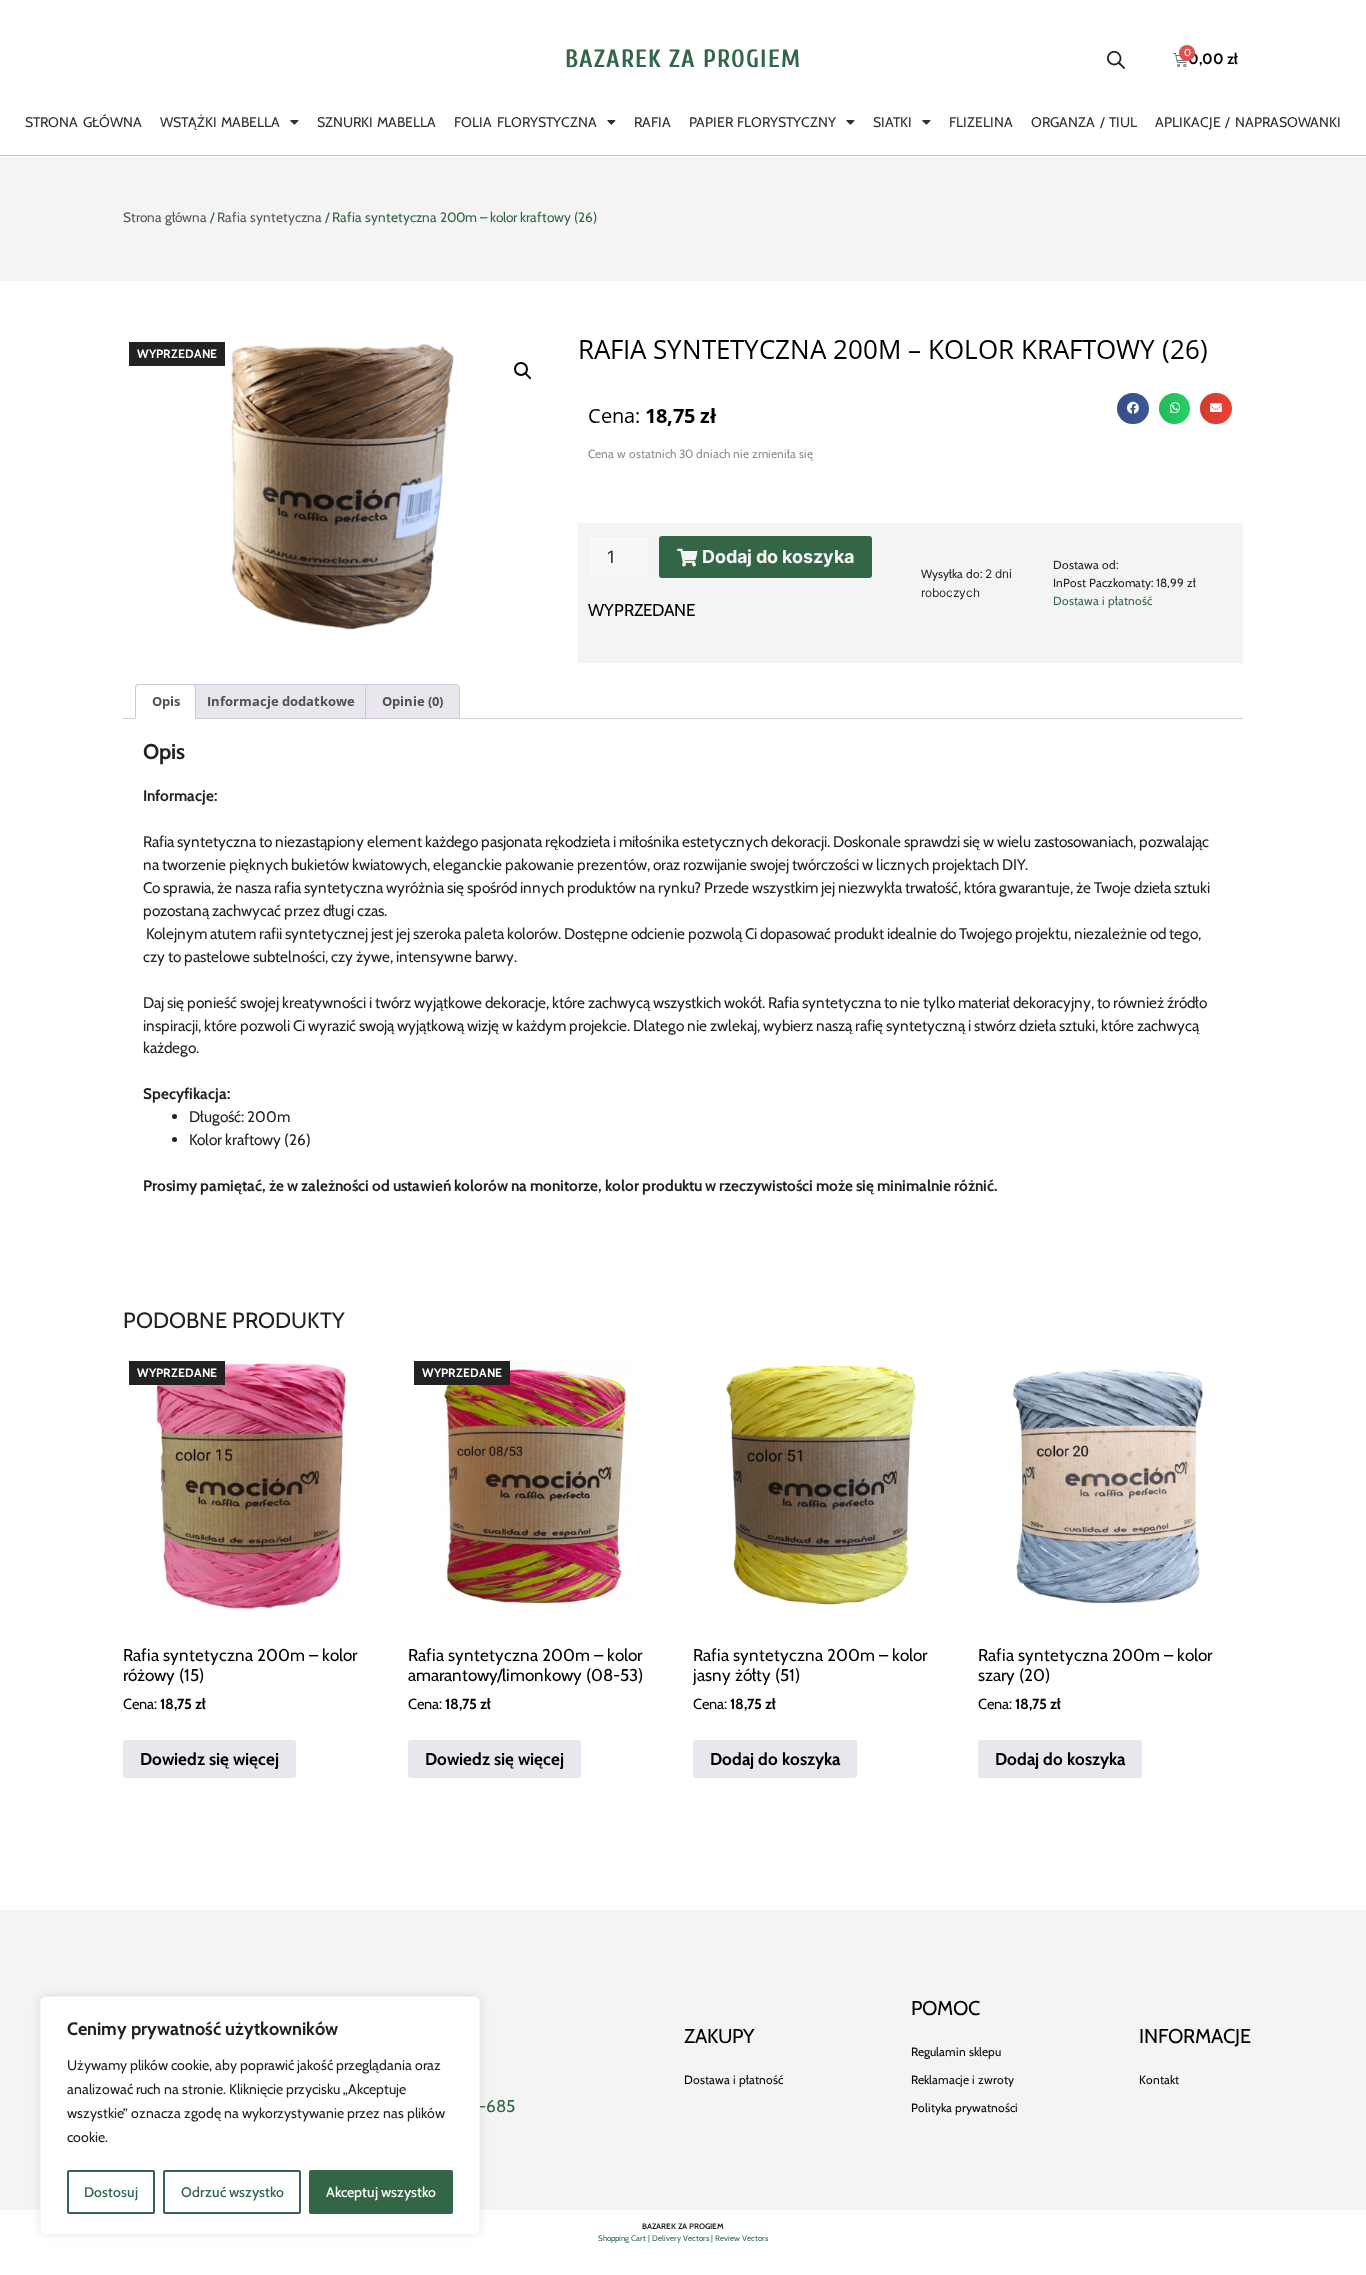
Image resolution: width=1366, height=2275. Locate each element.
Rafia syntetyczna (269, 217)
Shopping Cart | (625, 2238)
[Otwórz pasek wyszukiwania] (1116, 60)
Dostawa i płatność (1102, 601)
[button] (523, 371)
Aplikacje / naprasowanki (1248, 122)
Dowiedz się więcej (209, 1759)
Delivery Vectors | (683, 2238)
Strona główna (83, 122)
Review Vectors (741, 2238)
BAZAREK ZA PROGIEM (683, 59)
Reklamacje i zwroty (962, 2079)
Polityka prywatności (964, 2107)
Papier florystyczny (762, 122)
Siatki (892, 122)
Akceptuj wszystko (381, 2192)
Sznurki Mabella (376, 122)
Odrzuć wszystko (232, 2192)
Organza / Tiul (1084, 122)
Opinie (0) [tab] (412, 701)
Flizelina (981, 122)
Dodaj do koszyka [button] (775, 1759)
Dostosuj (111, 2192)
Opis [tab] (166, 701)
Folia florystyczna (525, 122)
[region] (260, 2115)
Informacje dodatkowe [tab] (281, 701)
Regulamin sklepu (956, 2051)
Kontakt (1159, 2079)
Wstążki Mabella (220, 122)
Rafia (652, 122)
